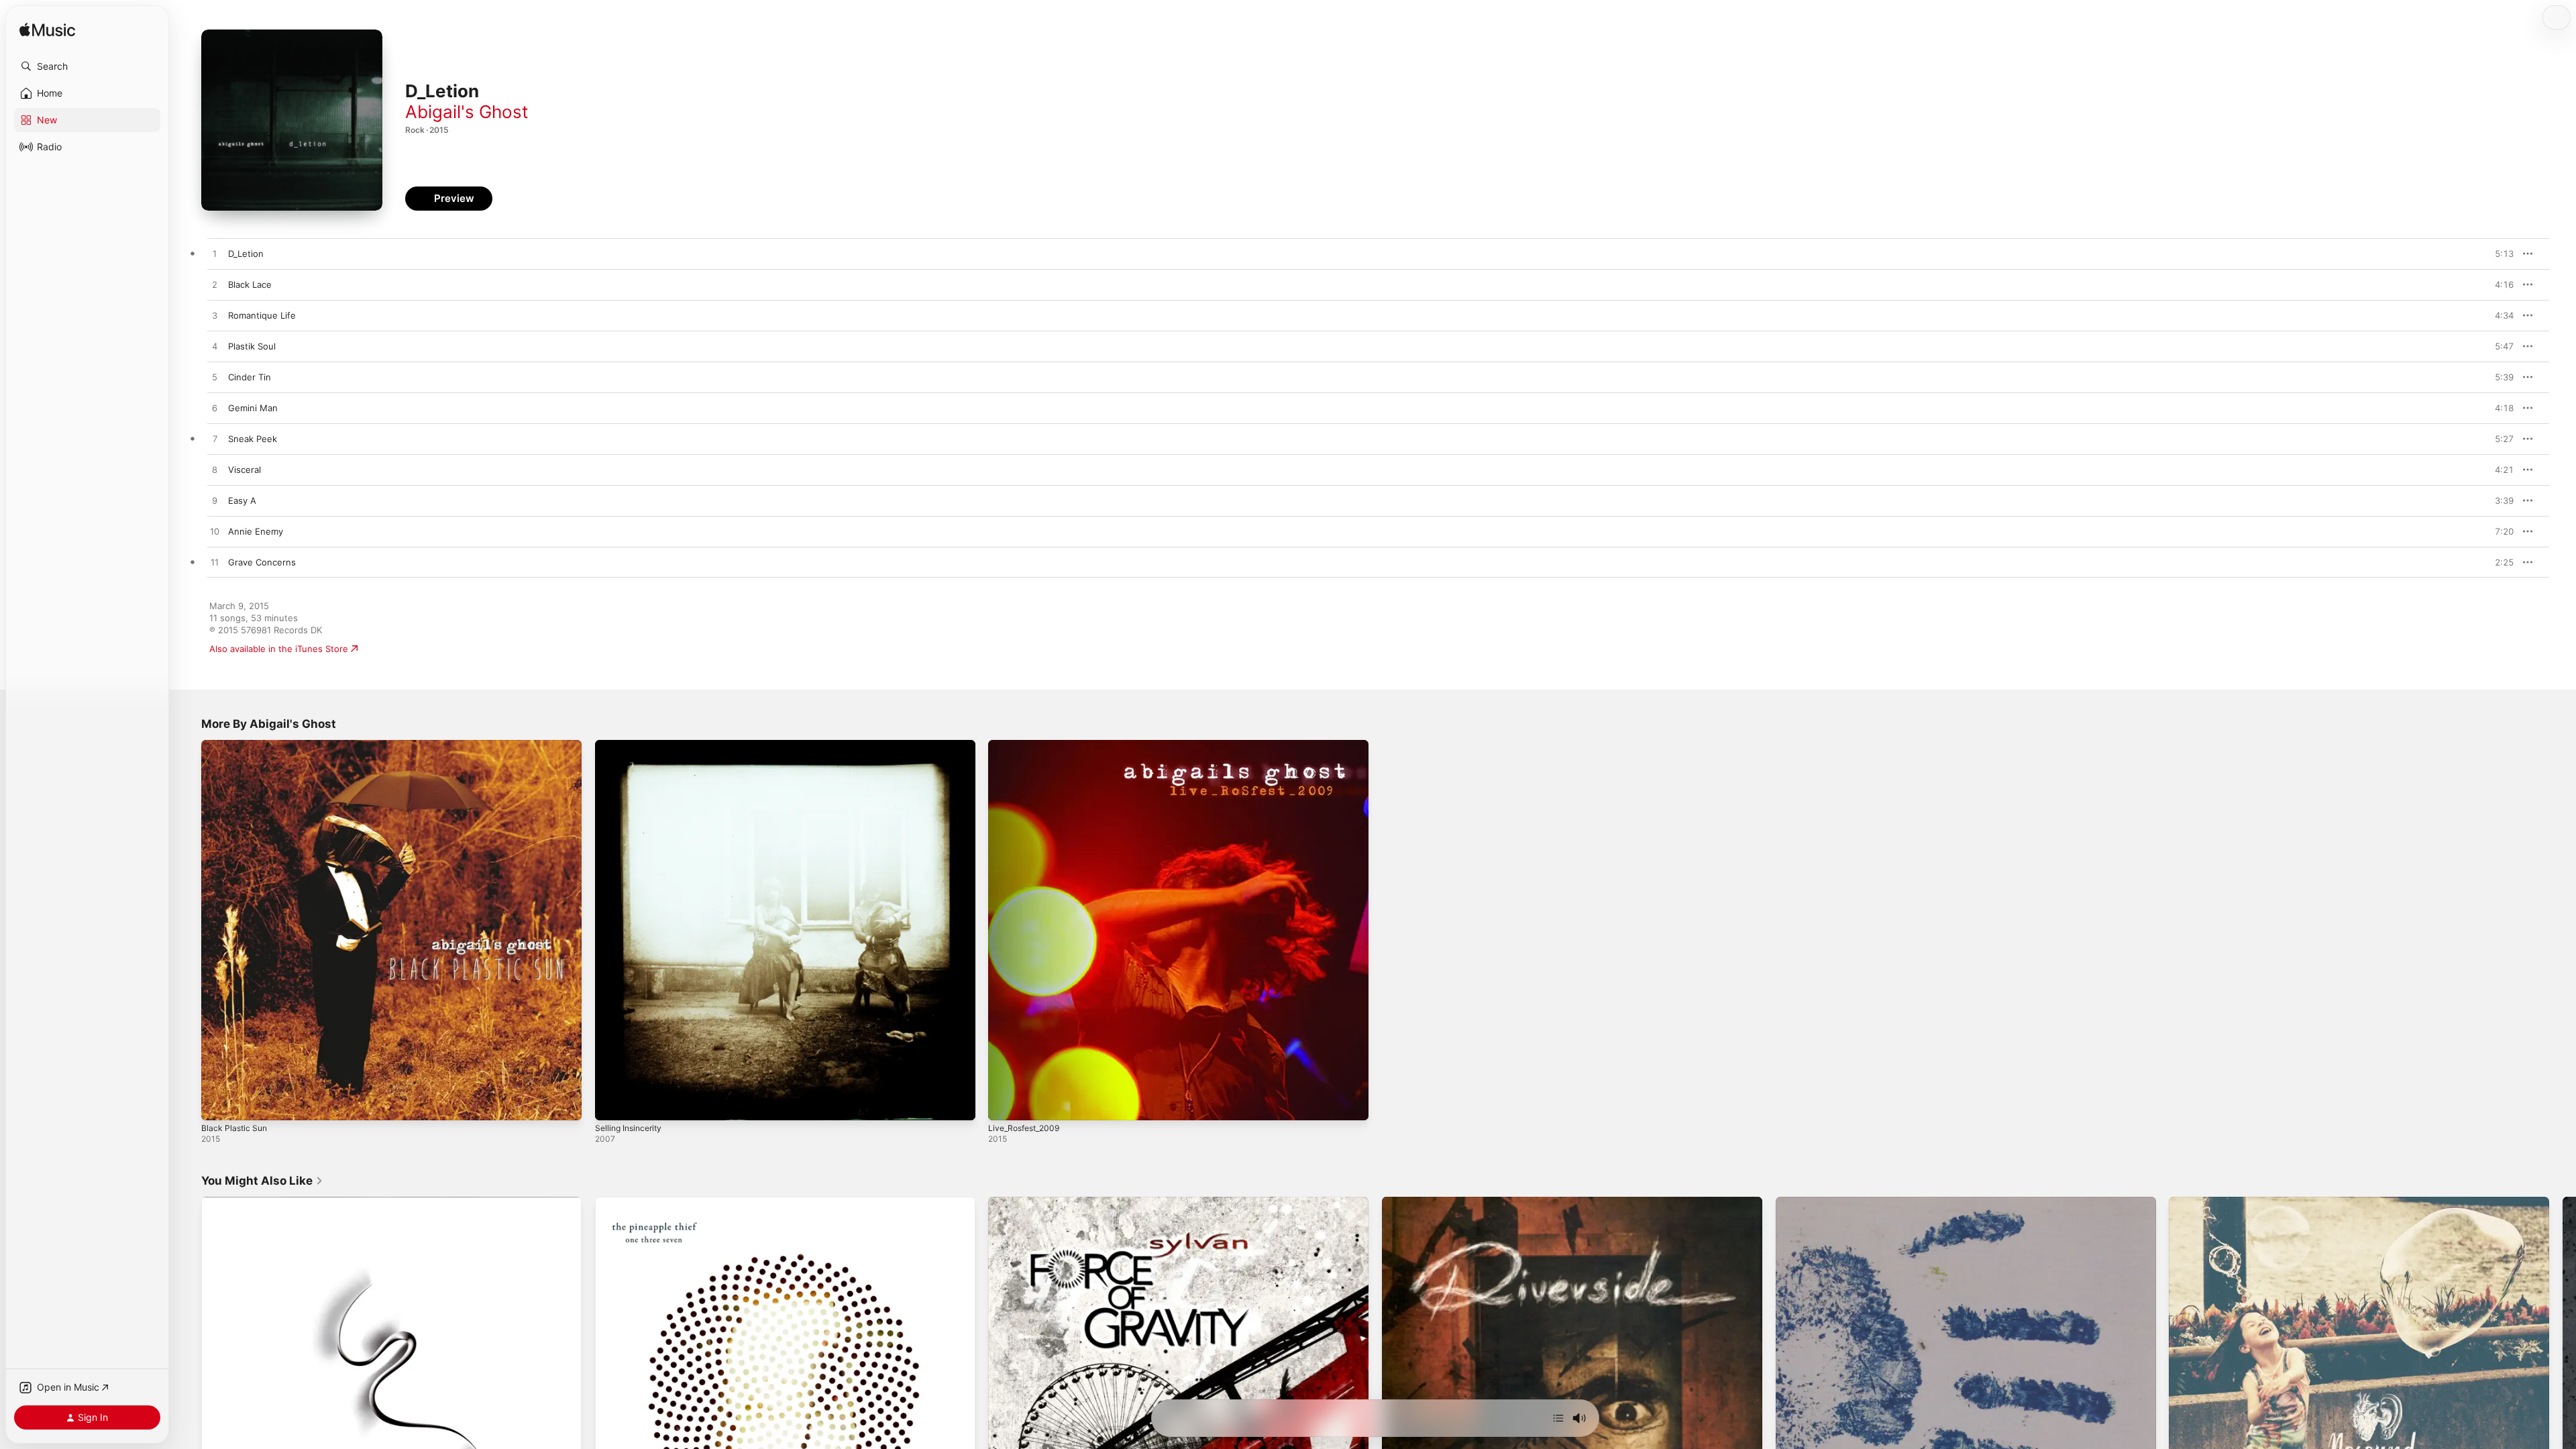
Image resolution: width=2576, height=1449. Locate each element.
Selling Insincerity (632, 745)
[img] (47, 31)
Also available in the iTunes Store (279, 649)
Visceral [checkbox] (245, 470)
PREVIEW (2499, 254)
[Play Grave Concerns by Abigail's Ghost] (215, 563)
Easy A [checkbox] (242, 500)
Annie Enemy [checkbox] (256, 531)
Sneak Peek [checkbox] (253, 439)
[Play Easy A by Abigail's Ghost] (215, 501)
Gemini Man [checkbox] (253, 408)
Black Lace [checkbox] (250, 284)
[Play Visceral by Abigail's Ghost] (215, 470)
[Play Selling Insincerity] (612, 1104)
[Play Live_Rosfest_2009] (1005, 1104)
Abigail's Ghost (467, 112)
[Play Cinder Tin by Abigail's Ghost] (215, 378)
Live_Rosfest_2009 (1027, 745)
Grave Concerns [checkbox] (262, 562)
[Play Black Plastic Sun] (218, 1104)
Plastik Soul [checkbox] (252, 346)
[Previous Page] (188, 1387)
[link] (262, 1181)
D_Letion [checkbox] (246, 254)
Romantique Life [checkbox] (262, 315)
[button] (87, 66)
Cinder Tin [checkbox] (250, 377)
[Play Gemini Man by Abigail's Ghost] (215, 409)
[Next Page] (2563, 1387)
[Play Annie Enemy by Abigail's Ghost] (215, 532)
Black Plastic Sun (236, 745)
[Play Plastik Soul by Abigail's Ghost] (215, 347)
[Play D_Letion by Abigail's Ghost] (215, 254)
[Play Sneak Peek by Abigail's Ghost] (215, 439)
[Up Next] (1558, 1418)
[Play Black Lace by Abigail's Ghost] (215, 285)
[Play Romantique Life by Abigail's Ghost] (215, 316)
